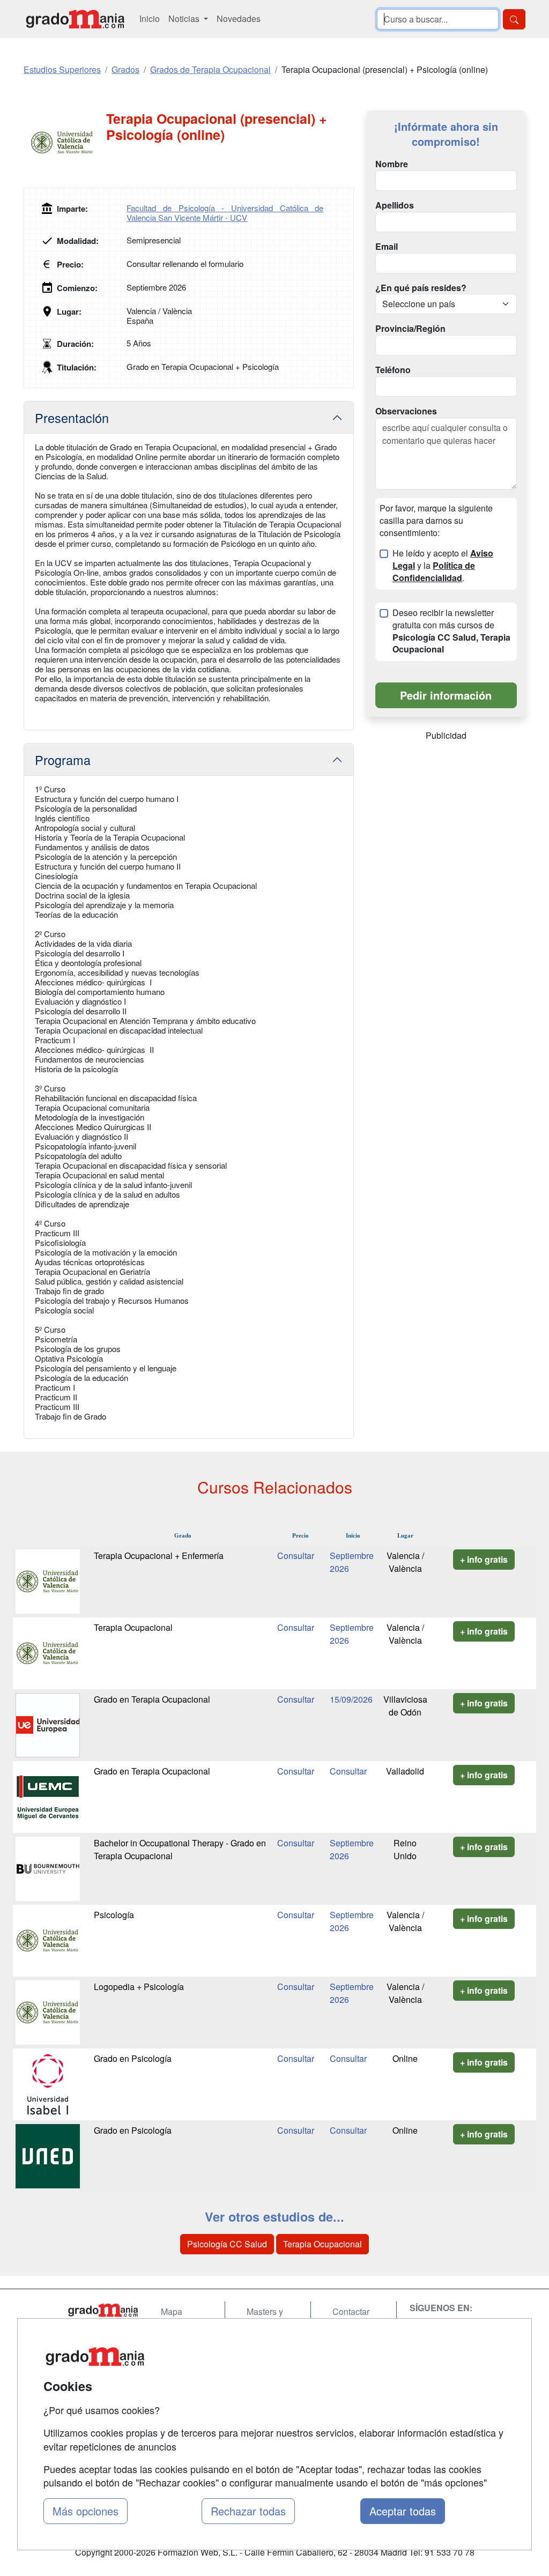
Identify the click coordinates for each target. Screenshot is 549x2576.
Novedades (239, 18)
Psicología (114, 1915)
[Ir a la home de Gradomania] (75, 19)
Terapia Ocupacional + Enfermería (159, 1556)
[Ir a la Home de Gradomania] (103, 2310)
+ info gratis (484, 1559)
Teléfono (393, 370)
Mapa (172, 2311)
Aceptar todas (403, 2511)
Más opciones (86, 2511)
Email (387, 247)
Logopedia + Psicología (139, 1987)
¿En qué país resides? (421, 288)
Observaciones (406, 411)
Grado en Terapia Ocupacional (152, 1699)
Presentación (72, 418)
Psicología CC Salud (227, 2244)
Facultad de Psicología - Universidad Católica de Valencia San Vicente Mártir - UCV (225, 213)
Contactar (351, 2311)
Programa (63, 760)
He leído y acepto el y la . (443, 566)
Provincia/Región (410, 329)
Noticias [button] (185, 18)
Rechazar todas (248, 2511)
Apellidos (395, 205)
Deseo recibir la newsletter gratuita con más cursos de (451, 631)
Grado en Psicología (133, 2058)
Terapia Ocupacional (133, 1627)
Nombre (392, 164)
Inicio (150, 18)
